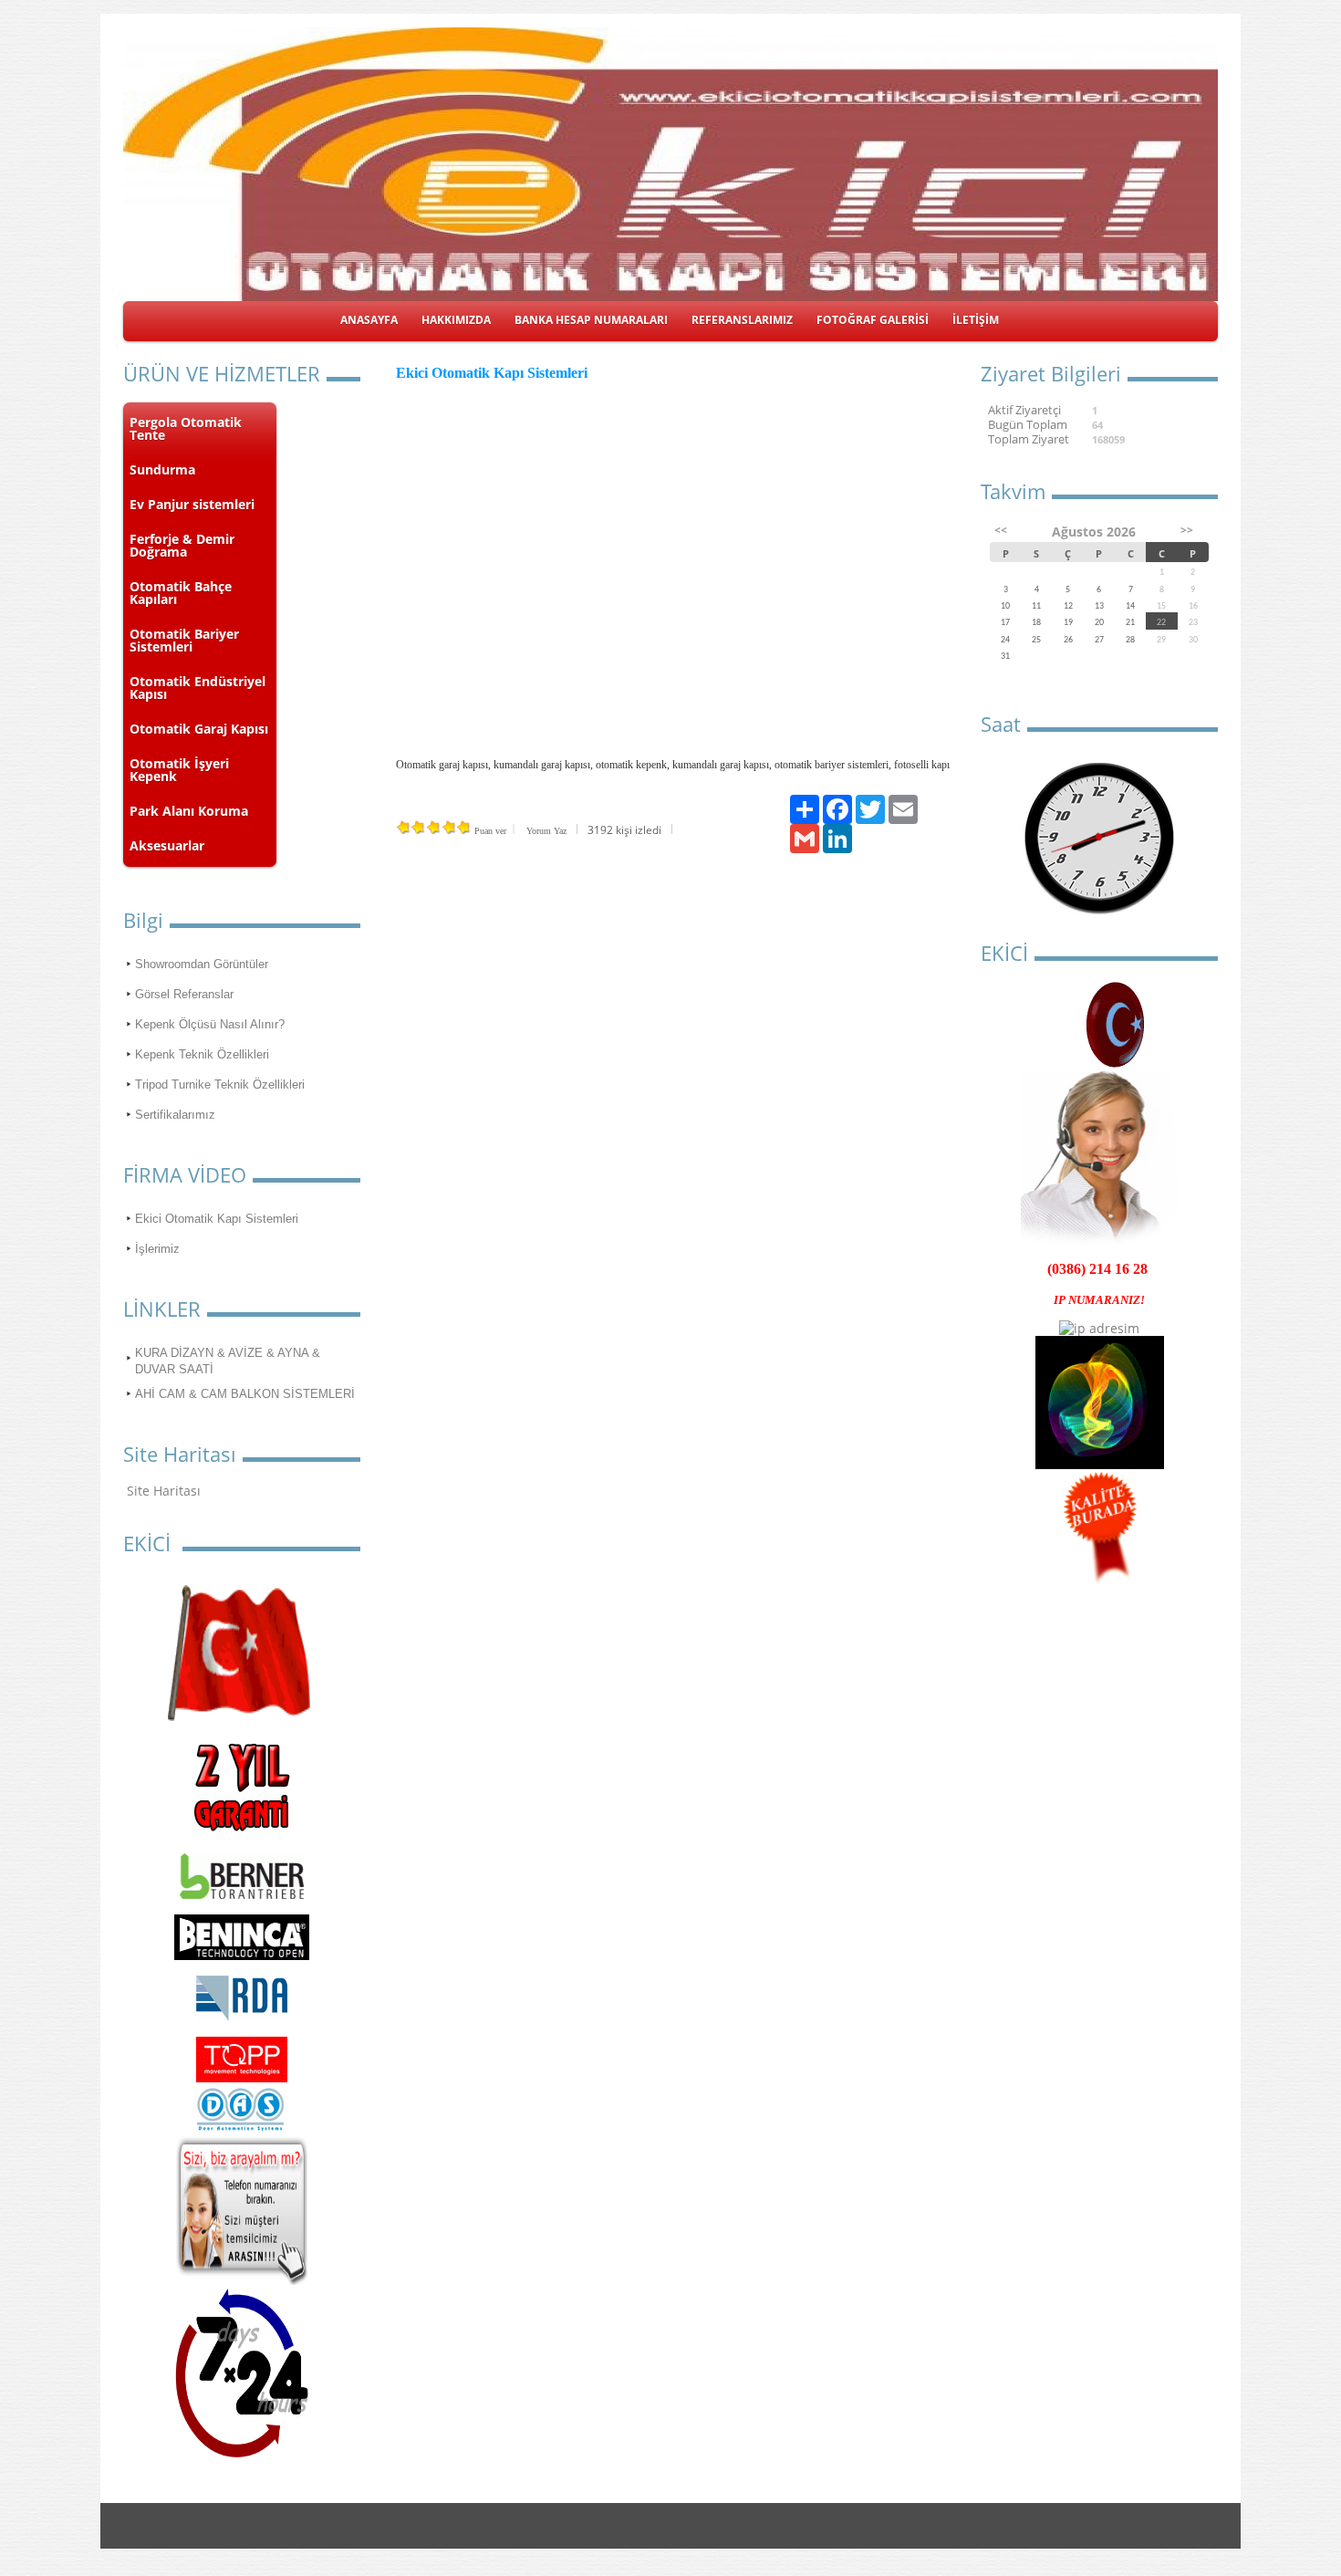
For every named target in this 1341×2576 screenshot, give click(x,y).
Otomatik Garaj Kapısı (199, 729)
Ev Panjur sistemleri (192, 504)
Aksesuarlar (167, 845)
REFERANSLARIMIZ (742, 320)
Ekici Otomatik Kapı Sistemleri (217, 1219)
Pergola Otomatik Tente (186, 428)
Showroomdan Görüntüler (202, 964)
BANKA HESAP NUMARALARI (591, 320)
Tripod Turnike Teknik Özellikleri (220, 1085)
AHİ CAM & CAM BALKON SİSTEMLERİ (245, 1394)
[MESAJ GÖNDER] (242, 2280)
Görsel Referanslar (184, 994)
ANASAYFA (369, 320)
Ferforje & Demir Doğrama (182, 545)
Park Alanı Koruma (189, 811)
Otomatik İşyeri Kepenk (179, 770)
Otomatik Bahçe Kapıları (181, 593)
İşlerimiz (157, 1249)
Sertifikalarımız (175, 1115)
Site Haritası (164, 1491)
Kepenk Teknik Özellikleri (202, 1054)
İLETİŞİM (976, 320)
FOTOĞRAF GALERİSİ (873, 320)
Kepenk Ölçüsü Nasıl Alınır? (210, 1024)
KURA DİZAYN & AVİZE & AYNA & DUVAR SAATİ (228, 1361)
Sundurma (162, 469)
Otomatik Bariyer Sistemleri (184, 640)
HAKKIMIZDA (456, 320)
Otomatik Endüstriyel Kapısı (198, 688)
